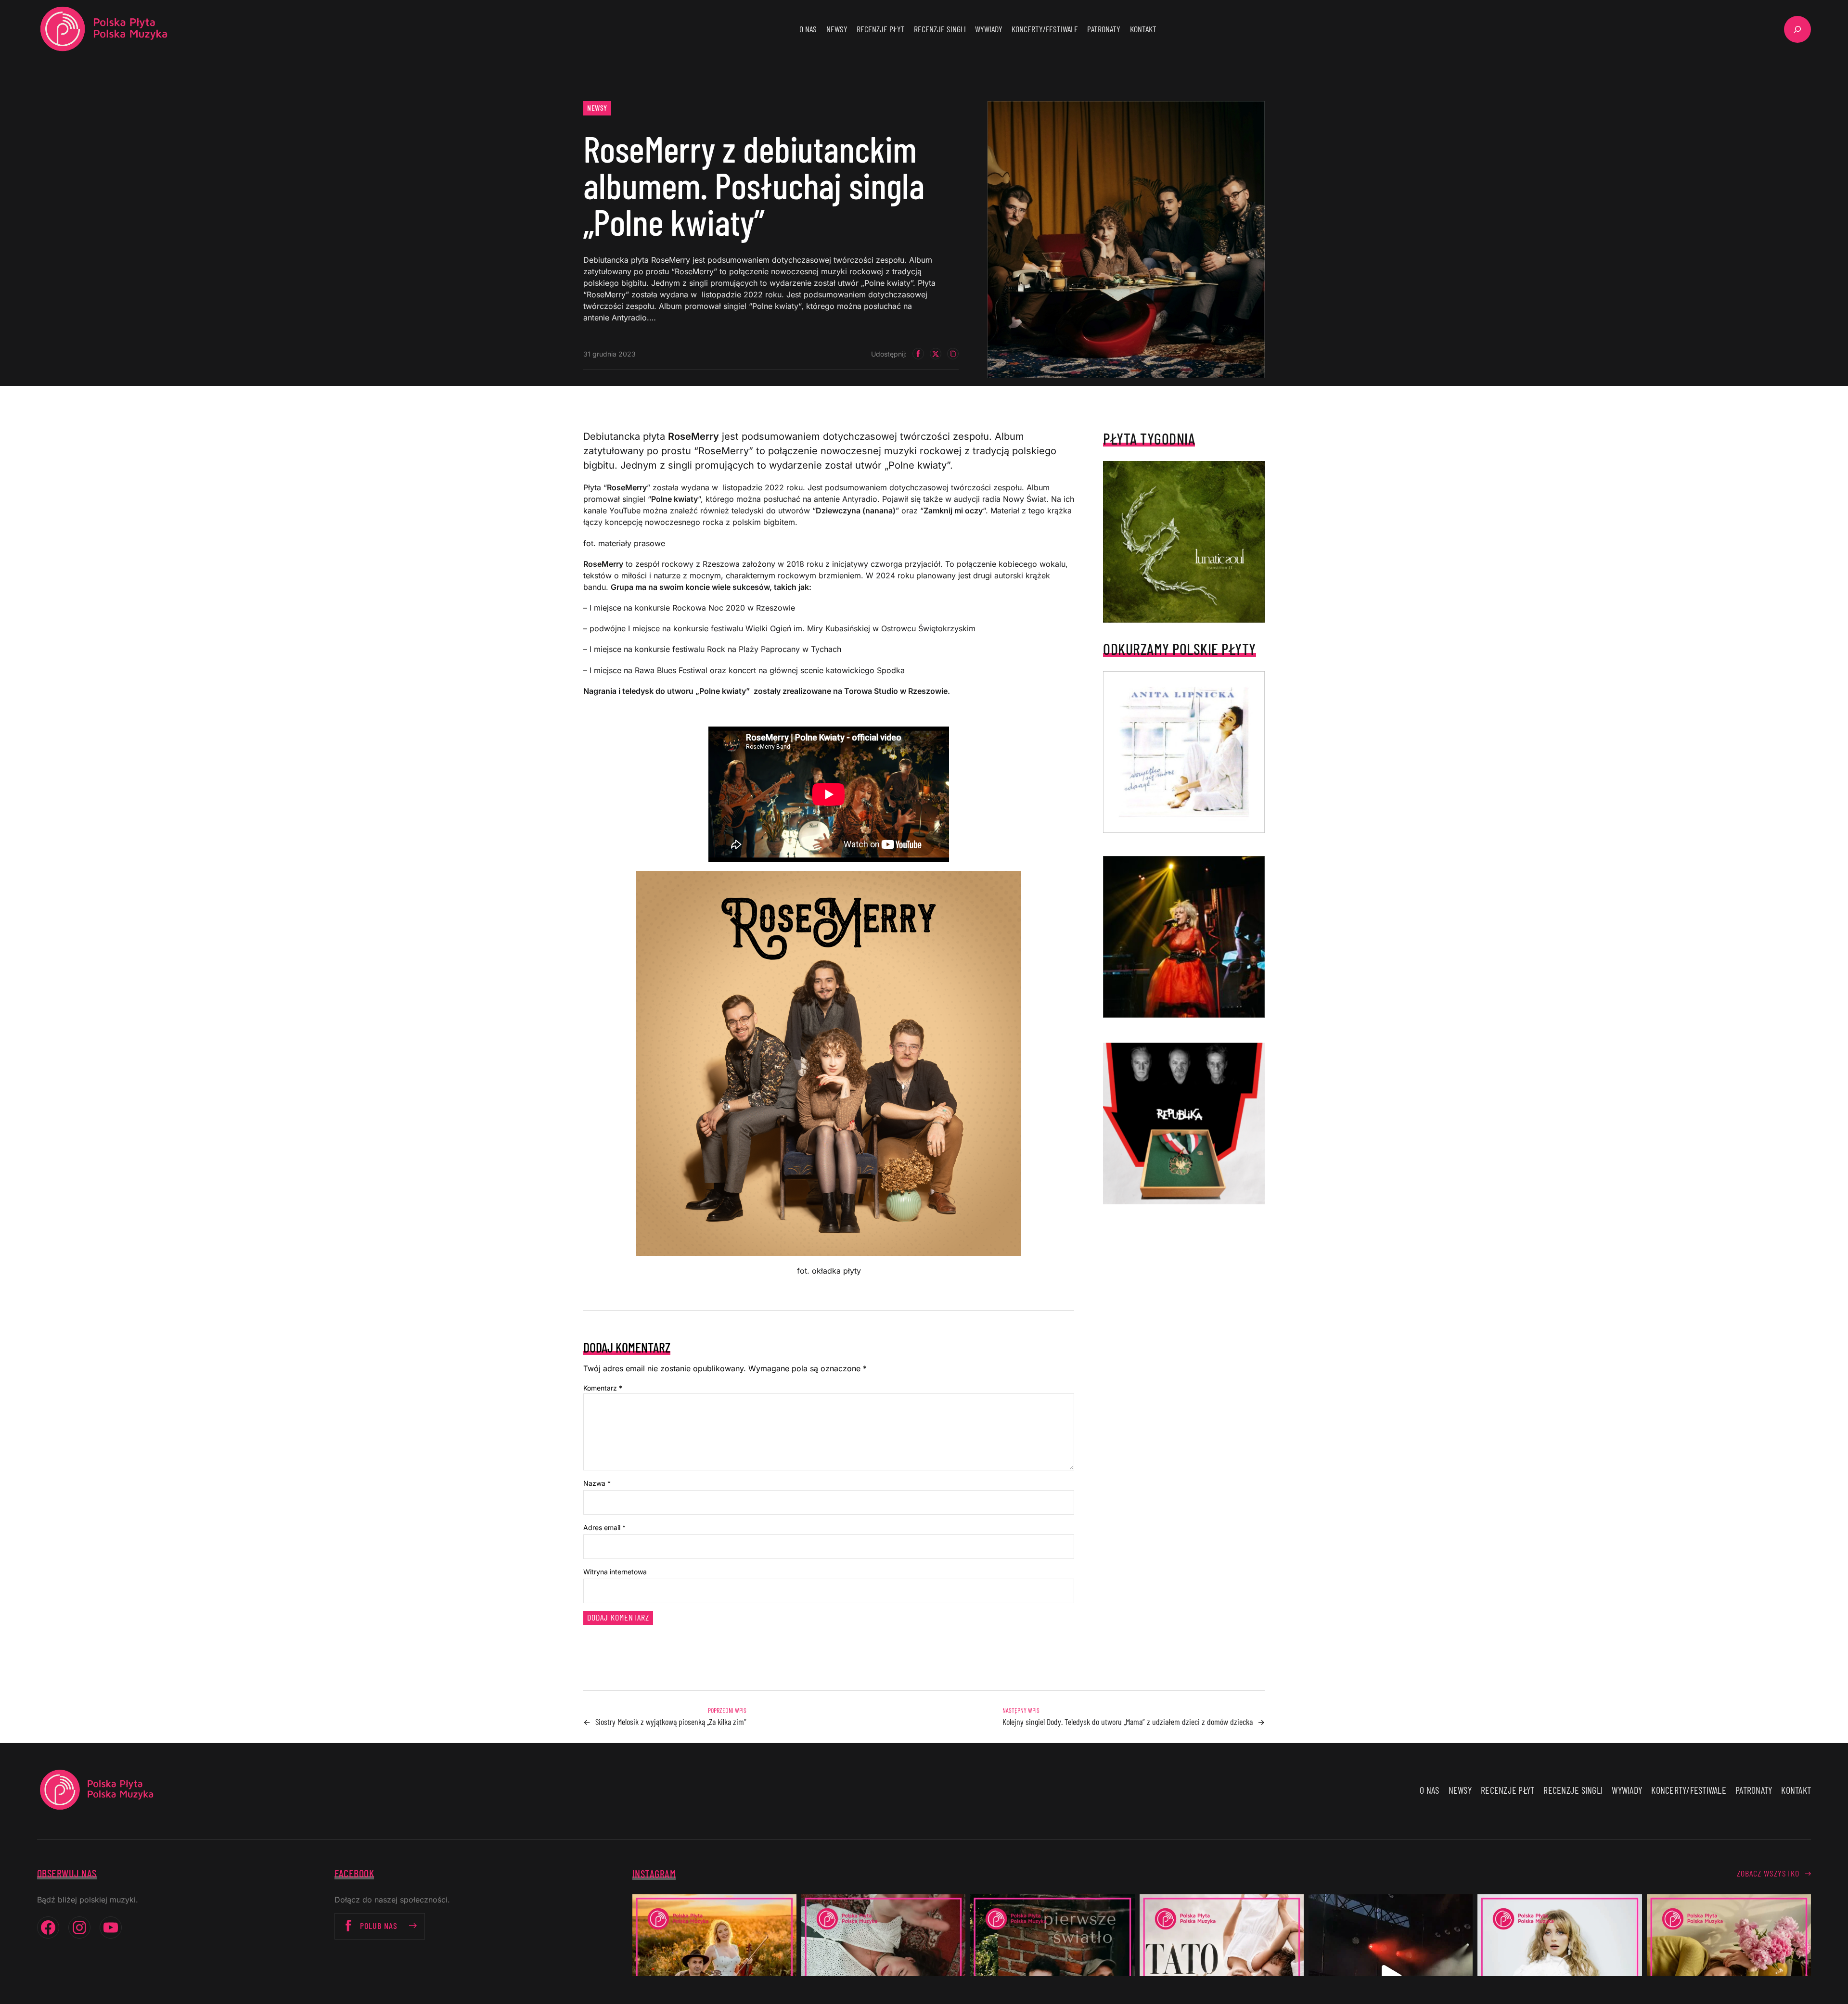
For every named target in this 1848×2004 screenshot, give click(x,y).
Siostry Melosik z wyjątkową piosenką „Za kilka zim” (671, 1722)
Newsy (597, 108)
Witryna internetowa (615, 1572)
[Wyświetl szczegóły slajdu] (1184, 937)
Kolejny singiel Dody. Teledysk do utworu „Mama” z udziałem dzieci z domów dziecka (1128, 1722)
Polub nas (379, 1926)
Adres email (604, 1527)
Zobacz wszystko (1768, 1873)
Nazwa (597, 1483)
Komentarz (603, 1388)
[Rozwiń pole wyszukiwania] (1797, 29)
